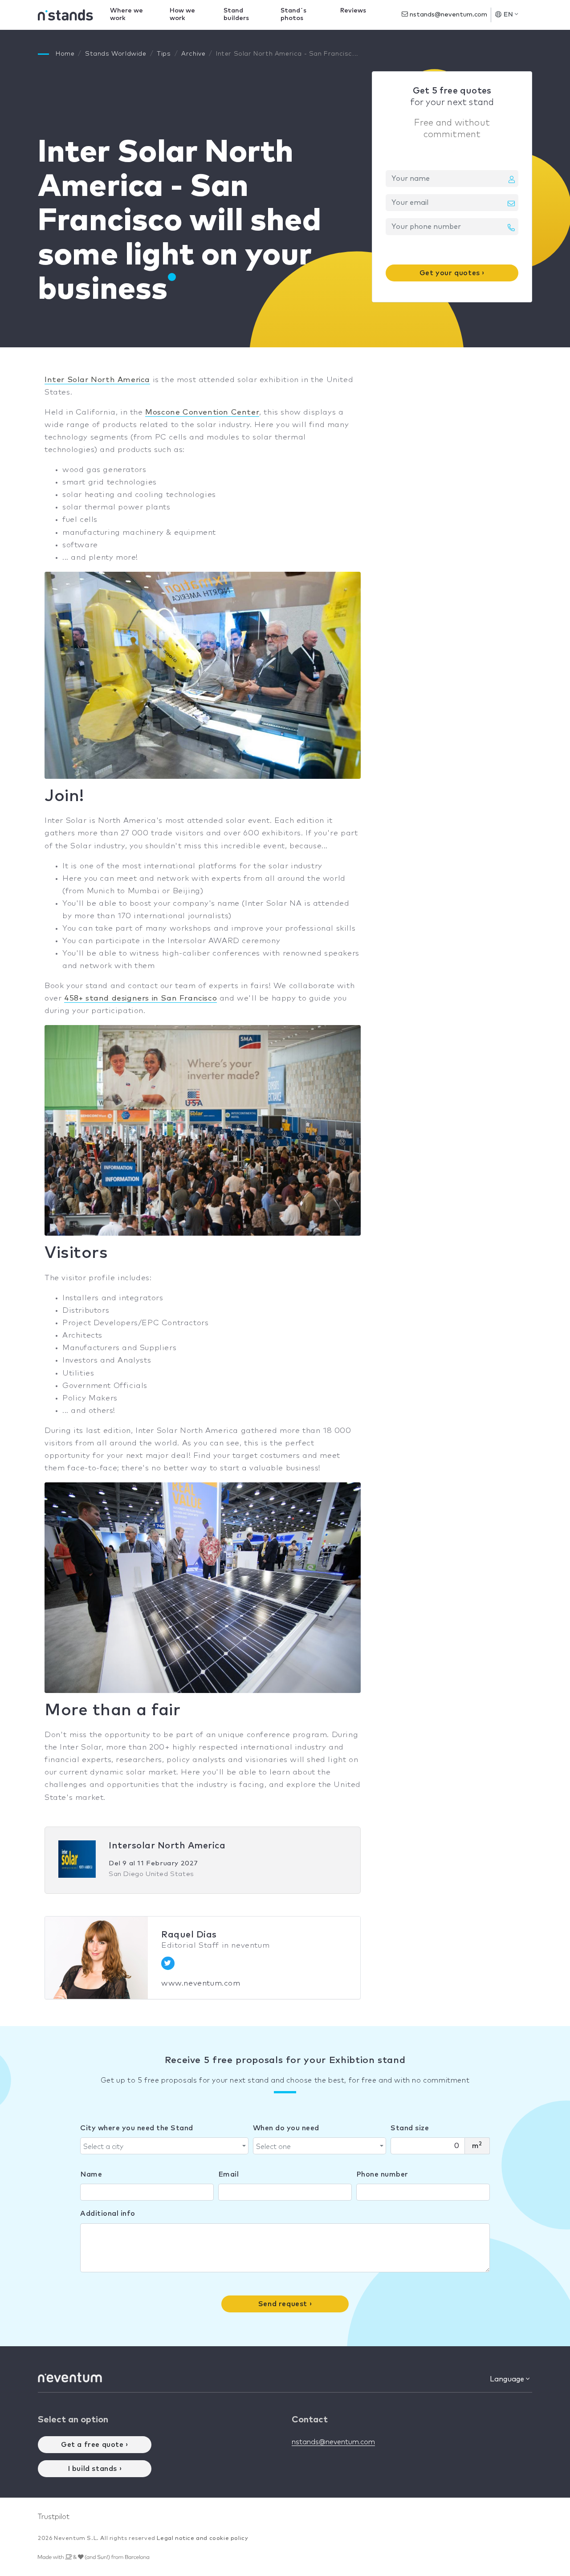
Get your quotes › (452, 273)
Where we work (126, 14)
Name (91, 2174)
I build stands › (95, 2469)
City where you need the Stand (137, 2128)
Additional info (108, 2214)
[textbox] (162, 2147)
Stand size (410, 2128)
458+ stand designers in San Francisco (140, 999)
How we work (182, 14)
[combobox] (164, 2146)
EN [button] (509, 15)
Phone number (382, 2174)
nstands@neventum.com (448, 15)
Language (508, 2379)
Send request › (285, 2304)
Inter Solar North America (97, 380)
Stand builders (236, 14)
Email (229, 2174)
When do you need (286, 2128)
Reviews (353, 11)
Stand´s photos (293, 14)
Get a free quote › (95, 2445)
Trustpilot (54, 2517)
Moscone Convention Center (202, 413)
